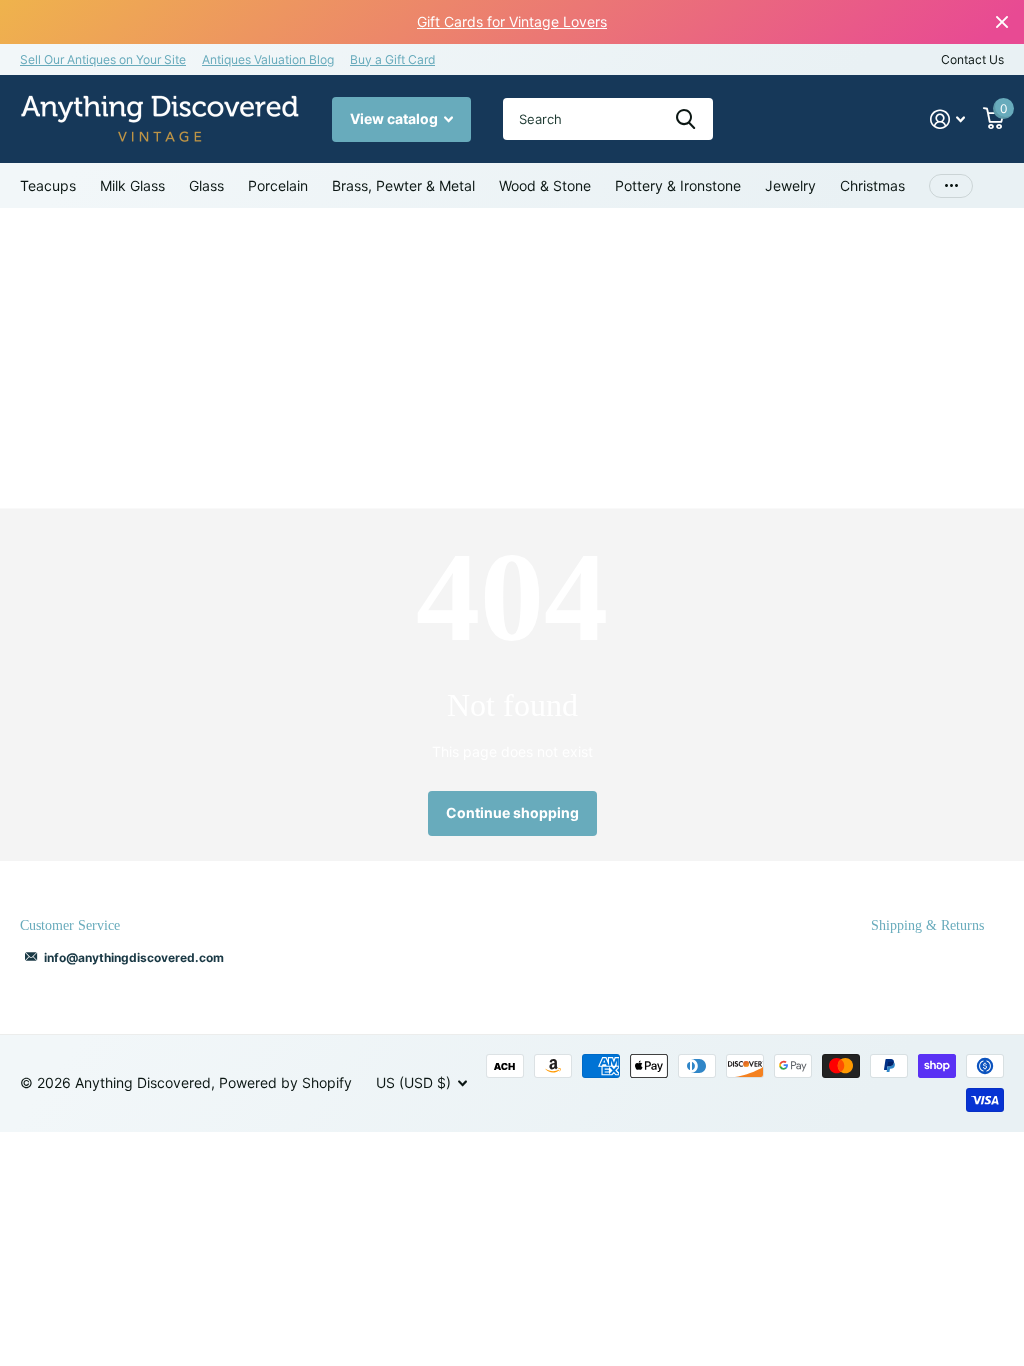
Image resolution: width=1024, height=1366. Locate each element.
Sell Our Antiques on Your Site (103, 59)
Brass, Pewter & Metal (403, 185)
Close (1002, 22)
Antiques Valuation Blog (268, 59)
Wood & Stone (545, 185)
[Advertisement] (512, 358)
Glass (206, 185)
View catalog (395, 118)
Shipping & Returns (927, 925)
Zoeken (685, 119)
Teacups (48, 185)
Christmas (872, 185)
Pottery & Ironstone (678, 185)
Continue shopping (512, 812)
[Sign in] (947, 119)
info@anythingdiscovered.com (134, 957)
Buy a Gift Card (392, 59)
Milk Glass (132, 185)
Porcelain (278, 185)
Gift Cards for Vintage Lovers (512, 21)
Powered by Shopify (285, 1082)
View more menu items (951, 185)
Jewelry (790, 185)
